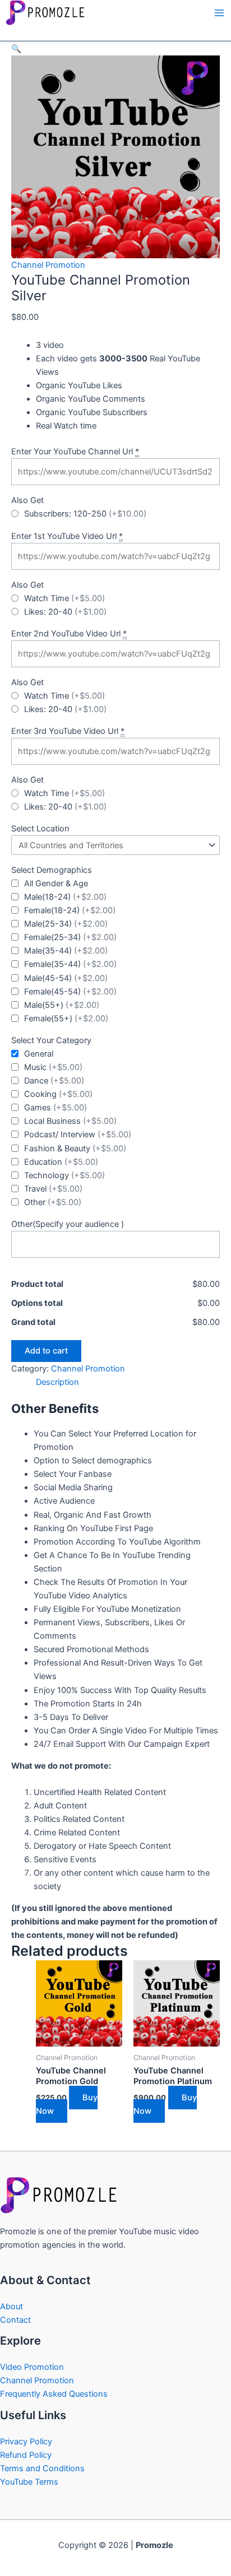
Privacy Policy (26, 2442)
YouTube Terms (29, 2482)
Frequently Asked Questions (54, 2394)
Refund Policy (26, 2455)
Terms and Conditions (42, 2468)
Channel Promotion (48, 265)
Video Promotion (32, 2367)
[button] (16, 49)
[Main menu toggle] (219, 13)
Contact (15, 2320)
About (11, 2307)
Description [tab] (57, 1382)
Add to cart (46, 1351)
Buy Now (67, 2104)
